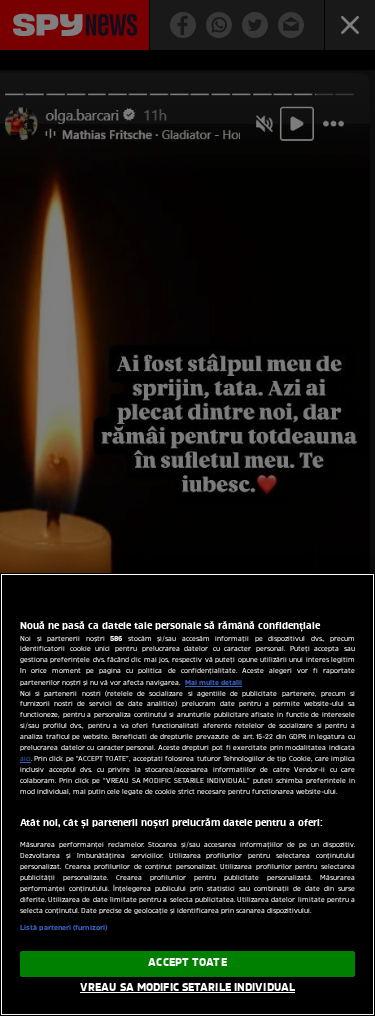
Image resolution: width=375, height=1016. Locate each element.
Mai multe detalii (213, 683)
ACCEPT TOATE (187, 963)
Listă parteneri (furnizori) (63, 928)
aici (25, 759)
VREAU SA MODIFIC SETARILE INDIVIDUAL (187, 988)
